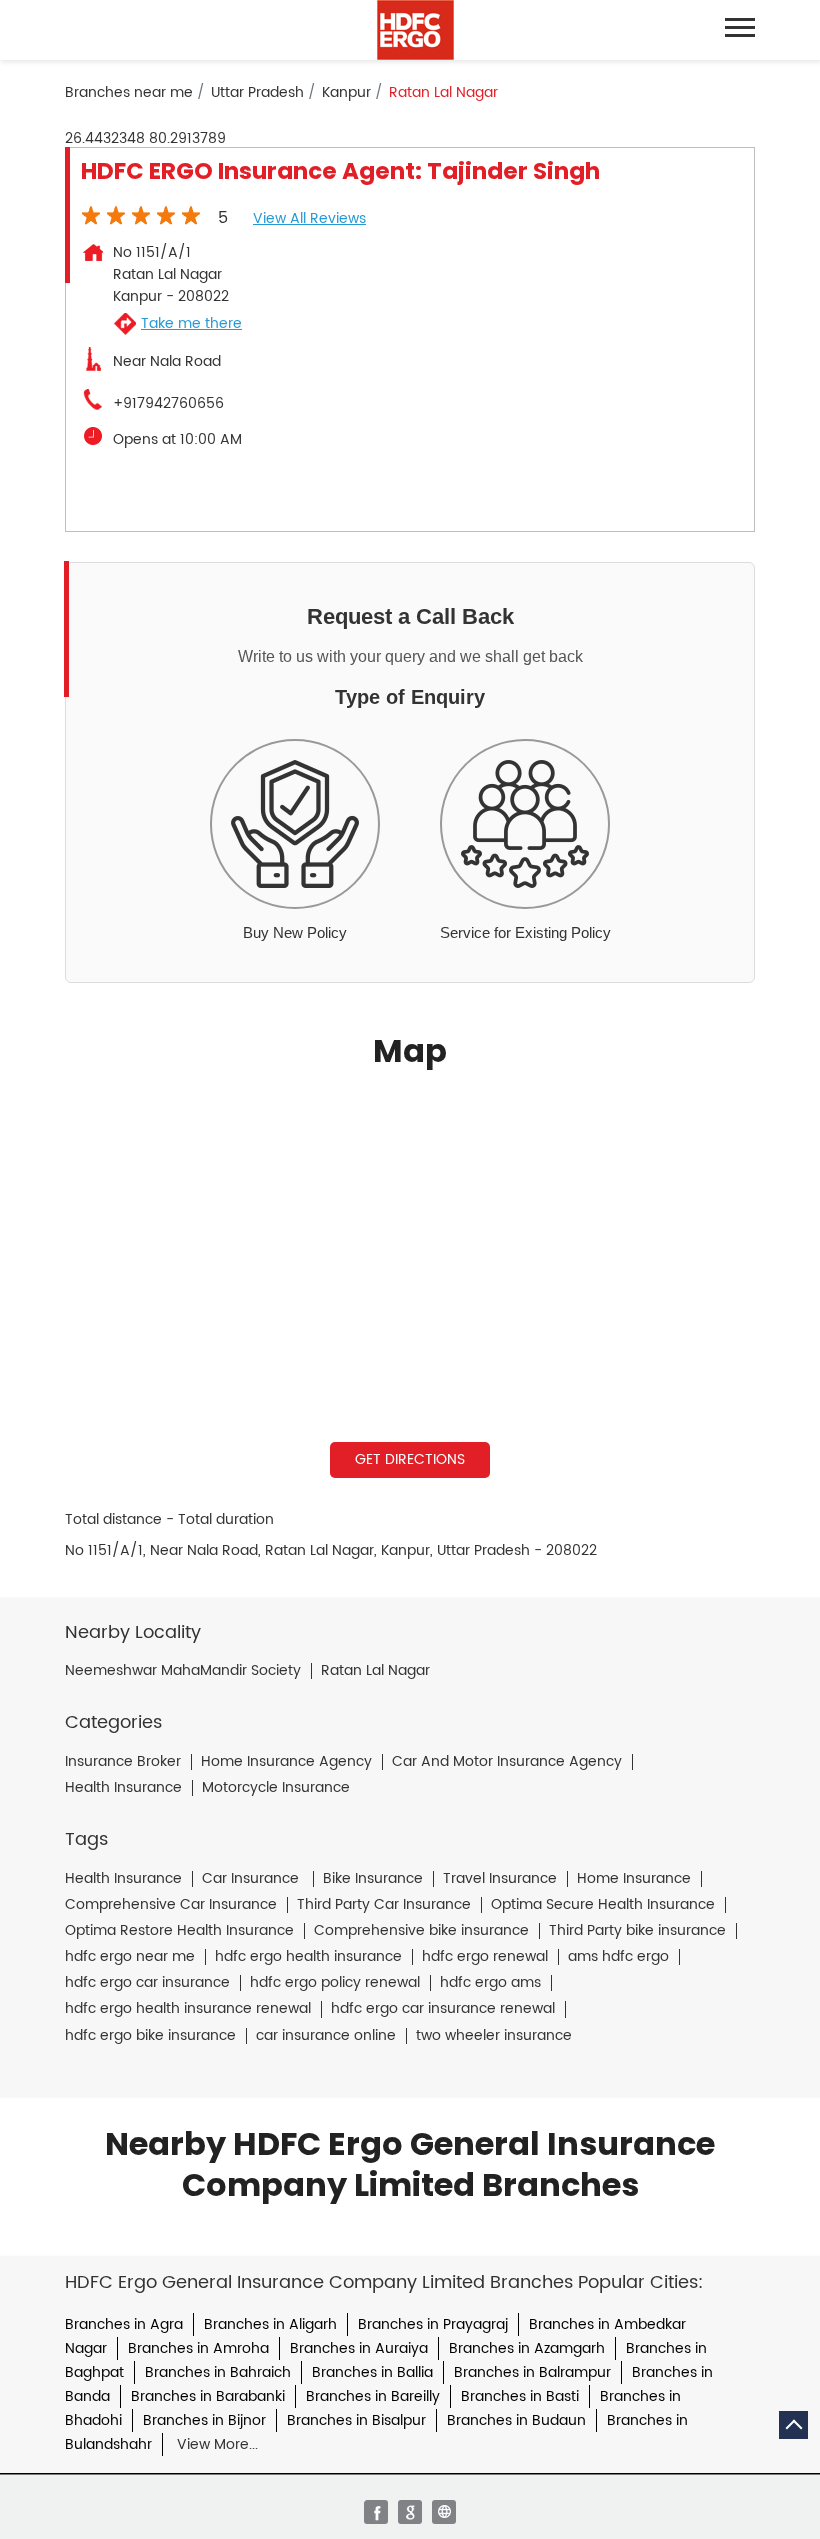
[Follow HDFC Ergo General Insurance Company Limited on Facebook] (376, 2512)
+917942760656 (168, 404)
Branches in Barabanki (208, 2396)
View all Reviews (309, 218)
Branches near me (129, 93)
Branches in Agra (124, 2324)
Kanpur (346, 93)
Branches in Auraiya (359, 2348)
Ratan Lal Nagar (375, 1671)
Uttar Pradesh (257, 93)
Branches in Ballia (372, 2372)
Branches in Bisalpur (356, 2420)
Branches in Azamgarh (527, 2348)
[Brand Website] (444, 2512)
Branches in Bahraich (218, 2372)
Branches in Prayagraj (433, 2324)
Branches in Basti (520, 2396)
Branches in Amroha (198, 2348)
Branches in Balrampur (532, 2372)
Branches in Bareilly (373, 2396)
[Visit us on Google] (410, 2512)
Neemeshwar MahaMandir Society (183, 1671)
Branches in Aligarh (270, 2324)
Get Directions (410, 1459)
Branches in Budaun (516, 2420)
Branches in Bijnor (204, 2420)
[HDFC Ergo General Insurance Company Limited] (415, 30)
